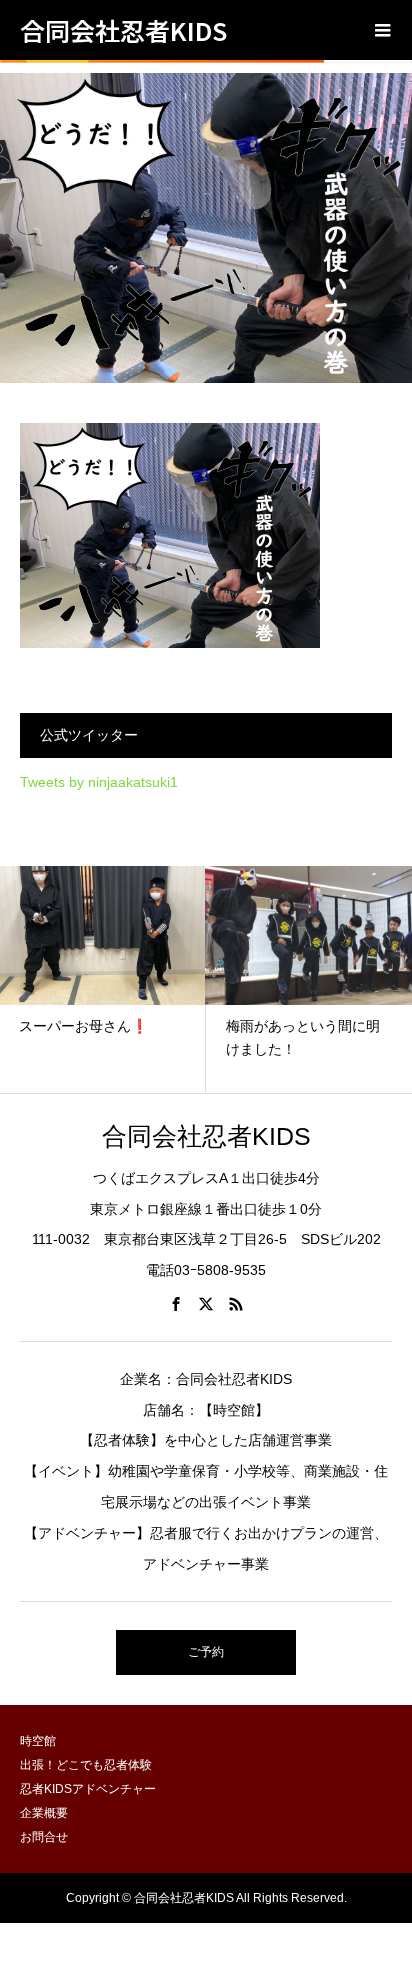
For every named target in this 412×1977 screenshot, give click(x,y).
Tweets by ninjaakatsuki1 (99, 782)
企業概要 (44, 1813)
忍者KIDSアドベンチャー (88, 1789)
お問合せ (44, 1837)
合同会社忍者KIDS (123, 30)
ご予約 (206, 1652)
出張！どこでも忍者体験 (86, 1765)
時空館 (38, 1741)
